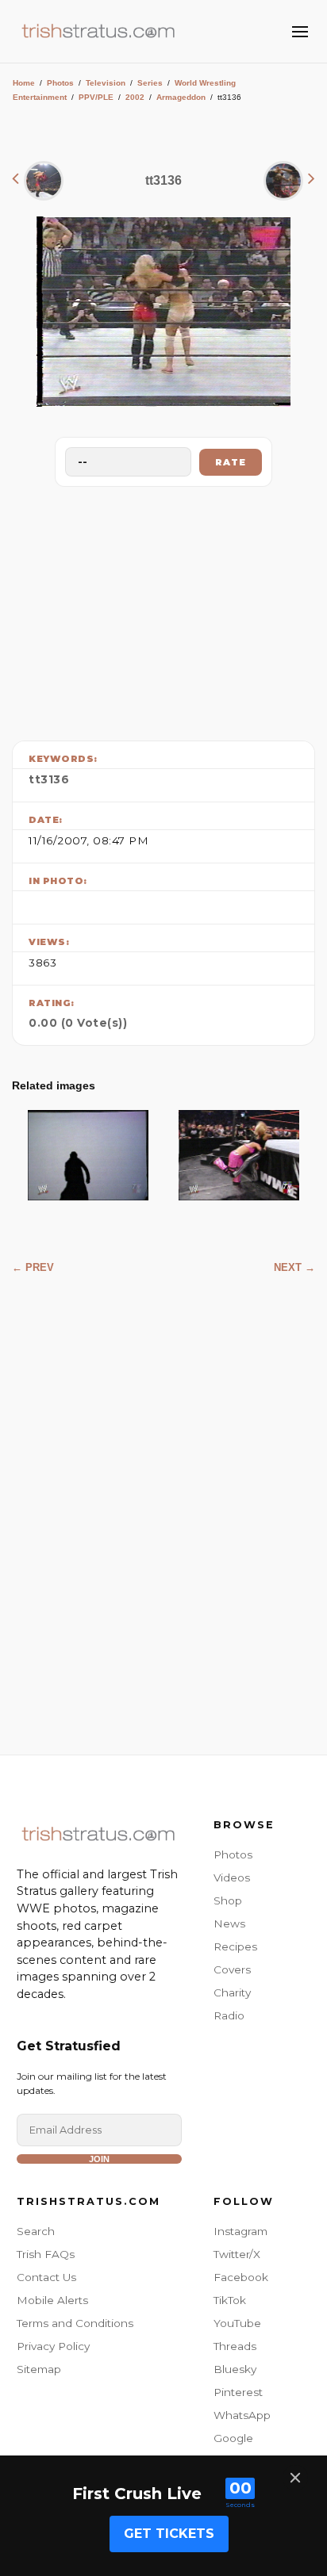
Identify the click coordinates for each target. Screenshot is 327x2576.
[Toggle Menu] (300, 32)
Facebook (241, 2277)
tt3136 (49, 779)
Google (233, 2438)
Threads (235, 2346)
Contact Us (46, 2277)
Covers (232, 1969)
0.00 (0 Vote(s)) (78, 1023)
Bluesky (235, 2369)
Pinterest (238, 2392)
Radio (229, 2015)
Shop (228, 1900)
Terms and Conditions (75, 2323)
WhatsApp (242, 2415)
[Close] (295, 2478)
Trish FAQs (46, 2254)
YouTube (237, 2323)
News (229, 1923)
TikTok (230, 2300)
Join (99, 2159)
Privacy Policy (53, 2346)
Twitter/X (237, 2254)
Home (24, 83)
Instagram (240, 2231)
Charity (232, 1992)
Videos (232, 1877)
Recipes (235, 1946)
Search (36, 2231)
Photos (60, 83)
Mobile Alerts (52, 2300)
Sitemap (39, 2369)
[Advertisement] (163, 610)
